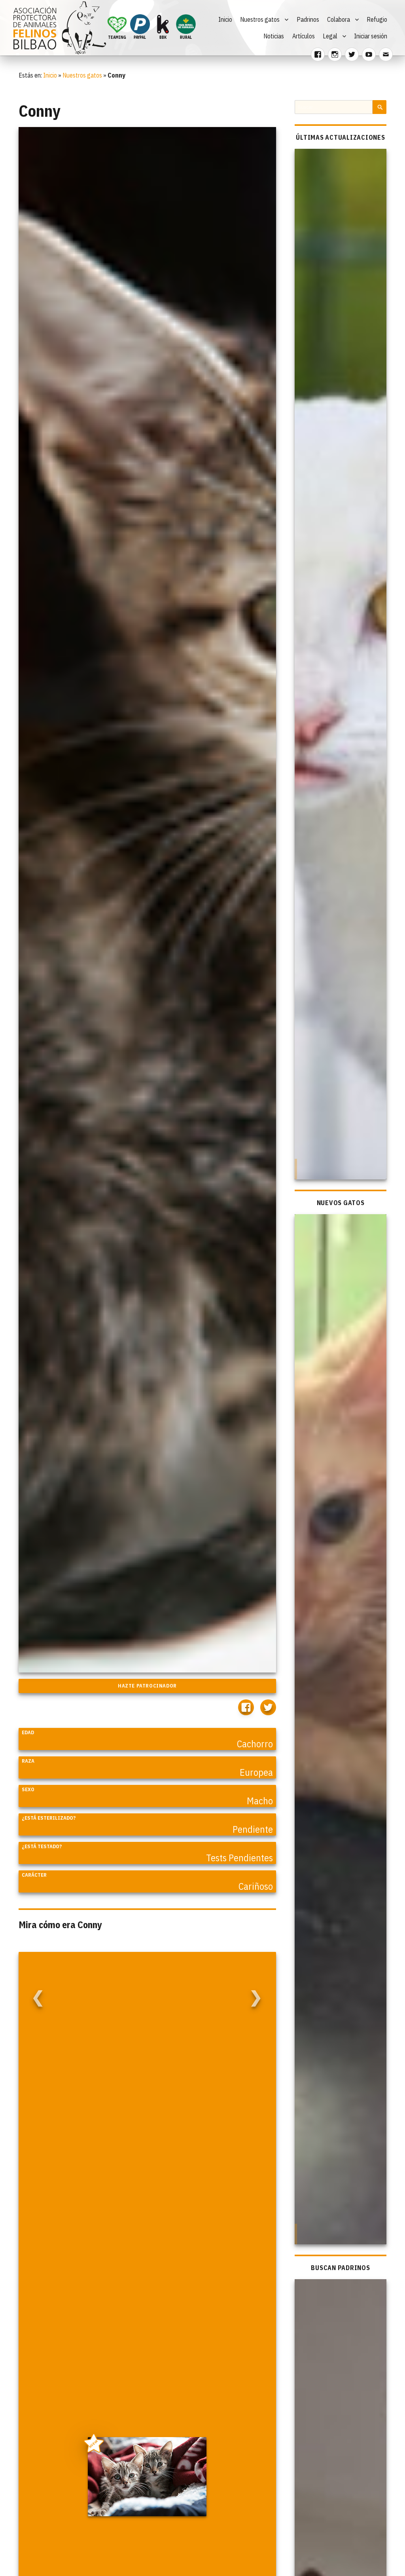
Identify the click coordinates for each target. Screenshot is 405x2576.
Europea (256, 1772)
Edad (28, 1732)
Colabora (339, 19)
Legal (330, 36)
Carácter (34, 1875)
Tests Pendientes (239, 1858)
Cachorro (255, 1744)
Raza (28, 1761)
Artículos (304, 36)
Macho (260, 1801)
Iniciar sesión (371, 36)
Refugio (377, 19)
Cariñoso (256, 1886)
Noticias (274, 36)
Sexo (28, 1789)
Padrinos (308, 19)
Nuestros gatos (260, 19)
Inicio (225, 19)
